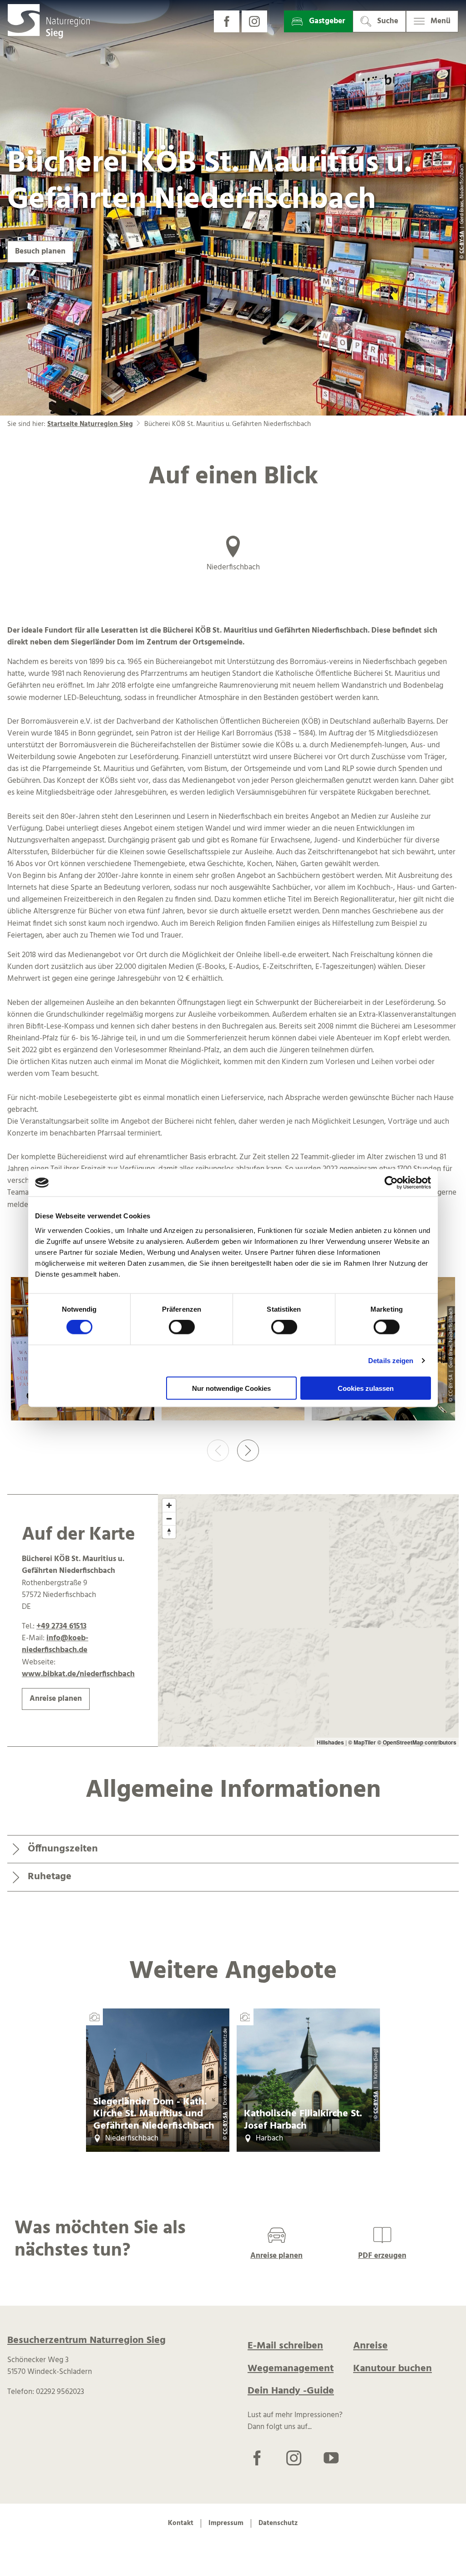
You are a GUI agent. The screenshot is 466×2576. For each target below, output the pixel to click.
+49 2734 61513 (61, 1627)
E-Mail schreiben (285, 2346)
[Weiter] (248, 1450)
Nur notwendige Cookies (231, 1388)
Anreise (370, 2346)
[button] (227, 21)
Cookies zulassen (366, 1388)
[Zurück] (218, 1450)
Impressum (226, 2523)
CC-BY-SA (225, 2123)
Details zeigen (391, 1361)
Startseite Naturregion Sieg (90, 424)
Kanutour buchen (393, 2369)
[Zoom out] (169, 1519)
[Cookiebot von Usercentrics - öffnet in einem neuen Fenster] (391, 1183)
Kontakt (181, 2523)
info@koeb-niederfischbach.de (55, 1644)
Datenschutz (278, 2523)
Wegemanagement (291, 2369)
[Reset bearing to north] (169, 1532)
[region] (308, 1620)
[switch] (182, 1327)
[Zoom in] (169, 1505)
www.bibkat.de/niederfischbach (78, 1674)
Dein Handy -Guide (291, 2391)
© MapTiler (362, 1742)
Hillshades (330, 1742)
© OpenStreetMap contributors (417, 1742)
